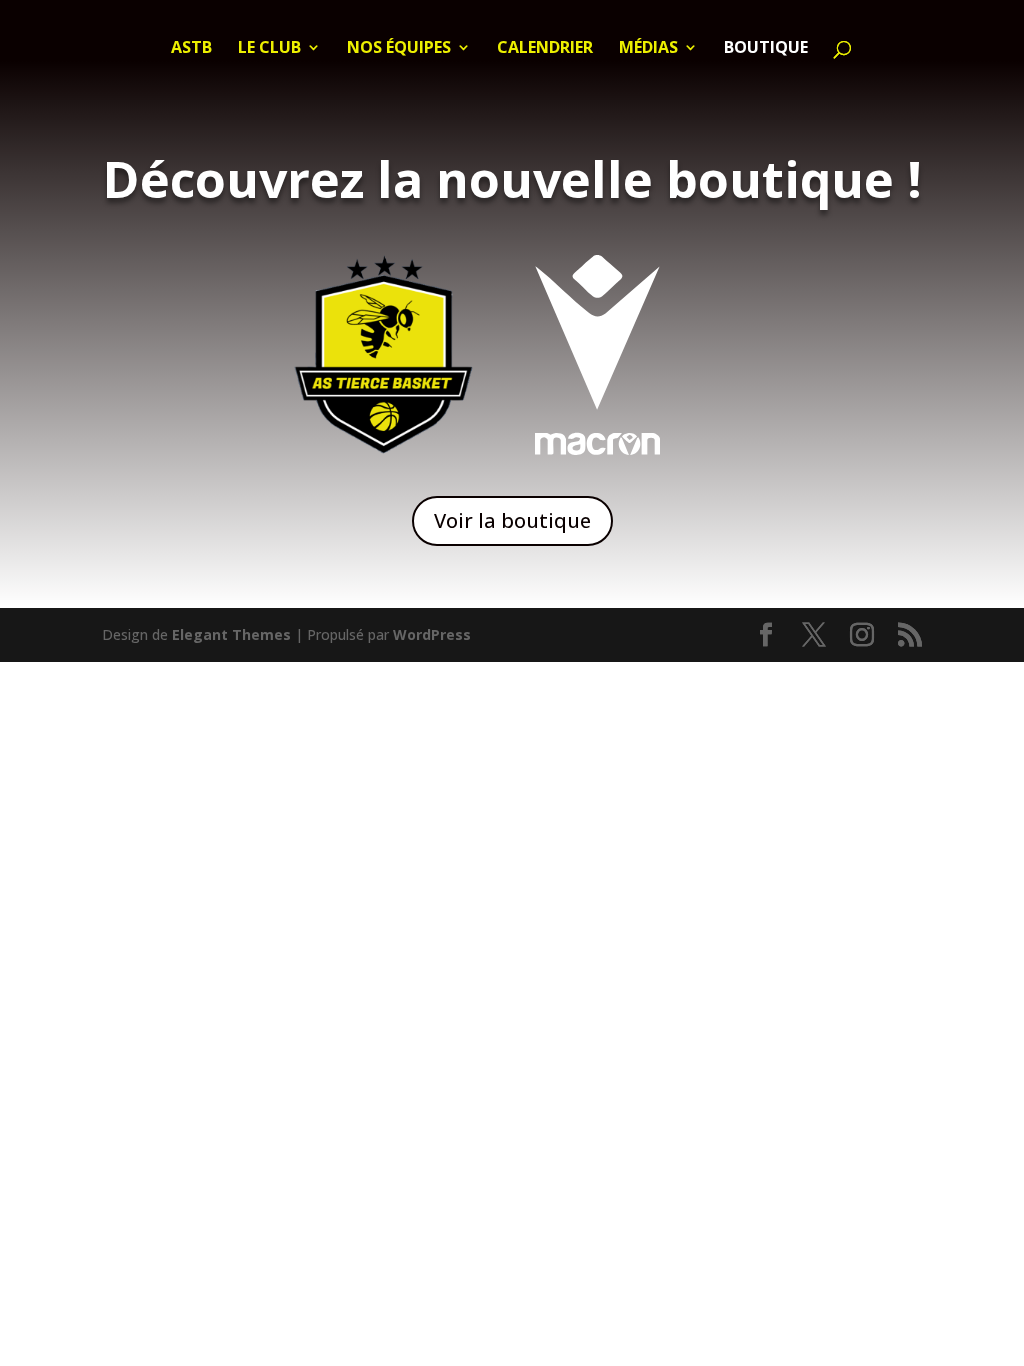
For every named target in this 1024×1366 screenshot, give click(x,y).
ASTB (191, 49)
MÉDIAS (648, 49)
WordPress (432, 634)
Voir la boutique (512, 520)
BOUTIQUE (766, 49)
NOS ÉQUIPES (399, 49)
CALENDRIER (545, 49)
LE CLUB (269, 49)
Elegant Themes (231, 634)
